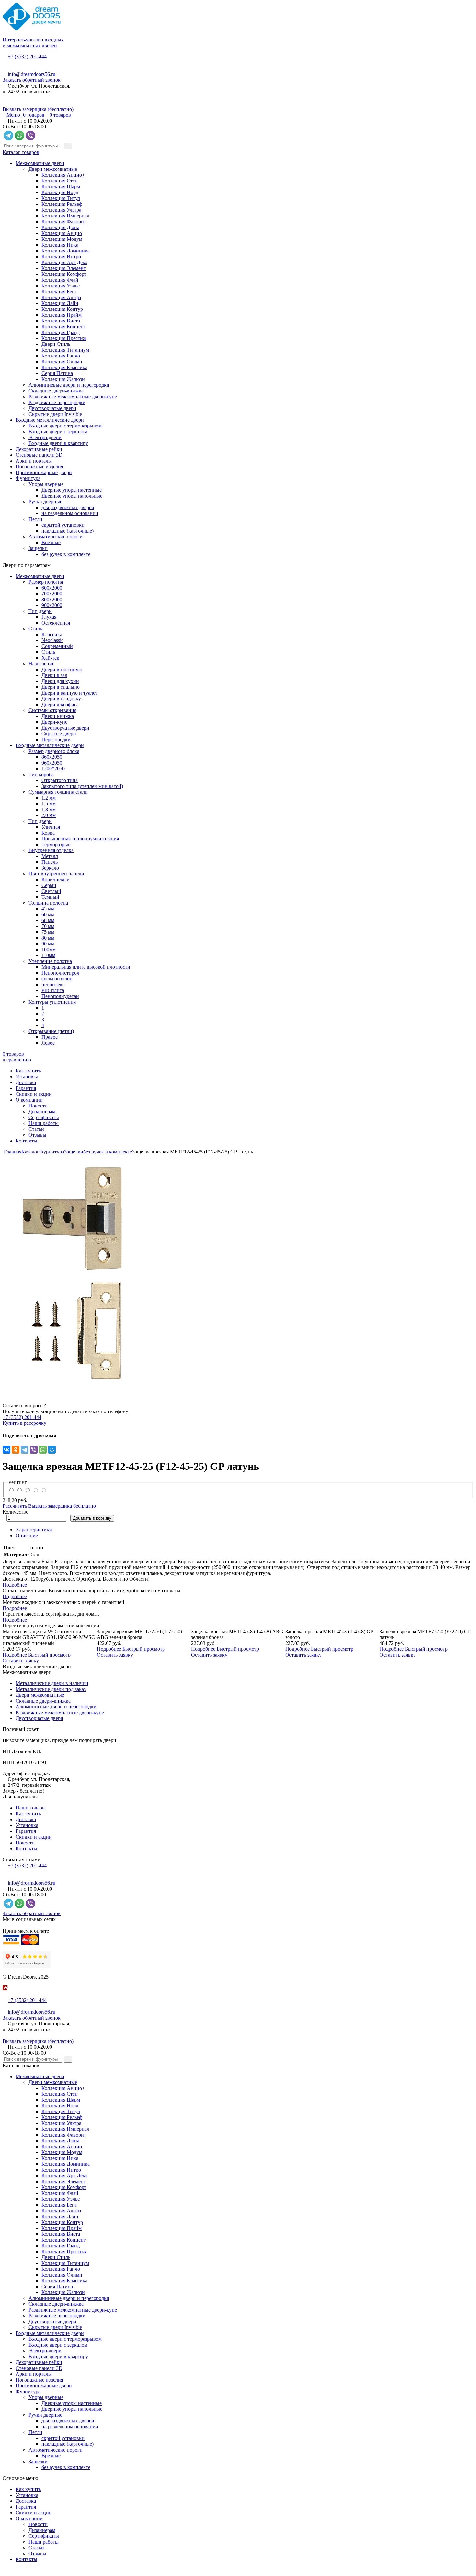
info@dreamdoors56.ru (32, 74)
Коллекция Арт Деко (64, 262)
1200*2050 (53, 769)
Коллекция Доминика (66, 251)
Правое (50, 1037)
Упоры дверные (46, 484)
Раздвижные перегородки (57, 402)
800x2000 (52, 599)
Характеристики (34, 1530)
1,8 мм (49, 809)
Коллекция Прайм (62, 315)
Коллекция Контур (62, 309)
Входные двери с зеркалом (58, 432)
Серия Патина (57, 373)
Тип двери (40, 611)
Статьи (37, 1129)
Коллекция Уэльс (61, 286)
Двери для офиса (60, 704)
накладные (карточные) (68, 531)
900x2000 (52, 605)
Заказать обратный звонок (32, 80)
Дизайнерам (42, 1112)
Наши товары (31, 1808)
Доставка (26, 1082)
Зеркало (50, 868)
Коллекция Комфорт (64, 274)
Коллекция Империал (65, 216)
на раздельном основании (70, 513)
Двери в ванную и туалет (69, 693)
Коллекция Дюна (60, 227)
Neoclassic (52, 640)
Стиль (35, 629)
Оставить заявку (21, 1661)
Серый (49, 885)
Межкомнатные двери (40, 163)
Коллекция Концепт (64, 327)
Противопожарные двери (44, 472)
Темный (50, 897)
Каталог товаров (21, 152)
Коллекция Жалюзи (63, 379)
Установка (27, 1077)
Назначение (41, 664)
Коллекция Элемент (64, 268)
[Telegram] (25, 1450)
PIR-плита (53, 990)
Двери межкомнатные (53, 169)
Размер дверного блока (54, 751)
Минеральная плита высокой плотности (86, 967)
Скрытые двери (59, 734)
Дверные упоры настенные (72, 490)
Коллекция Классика (64, 367)
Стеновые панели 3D (39, 455)
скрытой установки (63, 525)
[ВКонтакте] (6, 1450)
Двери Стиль (56, 344)
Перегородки (56, 739)
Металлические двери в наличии (52, 1683)
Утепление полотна (50, 961)
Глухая (49, 617)
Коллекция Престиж (64, 338)
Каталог (30, 1152)
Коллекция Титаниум (65, 350)
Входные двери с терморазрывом (65, 426)
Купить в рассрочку (24, 1423)
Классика (52, 634)
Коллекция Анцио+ (63, 175)
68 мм (48, 920)
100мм (49, 949)
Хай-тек (50, 658)
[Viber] (34, 1450)
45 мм (48, 909)
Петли (35, 519)
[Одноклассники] (16, 1450)
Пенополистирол (60, 973)
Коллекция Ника (60, 245)
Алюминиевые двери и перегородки (69, 385)
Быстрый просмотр (49, 1655)
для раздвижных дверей (68, 507)
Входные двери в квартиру (58, 443)
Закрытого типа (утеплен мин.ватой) (82, 786)
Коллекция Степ (60, 181)
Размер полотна (46, 582)
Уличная (51, 827)
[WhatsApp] (43, 1450)
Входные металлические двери (50, 420)
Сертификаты (44, 1117)
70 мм (48, 926)
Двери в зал (54, 675)
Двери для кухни (60, 681)
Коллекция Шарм (61, 187)
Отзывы (37, 1135)
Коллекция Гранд (61, 332)
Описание (27, 1535)
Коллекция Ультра (61, 210)
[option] (238, 1273)
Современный (57, 646)
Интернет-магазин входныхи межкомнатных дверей (33, 43)
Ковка (48, 833)
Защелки (38, 548)
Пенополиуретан (60, 996)
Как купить (28, 1071)
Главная (13, 1152)
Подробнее (15, 1585)
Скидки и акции (34, 1094)
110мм (48, 955)
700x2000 (52, 594)
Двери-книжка (58, 716)
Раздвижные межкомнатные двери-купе (73, 397)
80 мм (48, 938)
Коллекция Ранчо (61, 356)
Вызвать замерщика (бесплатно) (38, 109)
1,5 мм (49, 804)
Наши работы (44, 1123)
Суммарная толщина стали (58, 792)
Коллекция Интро (61, 257)
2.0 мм (49, 815)
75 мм (48, 932)
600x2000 (52, 588)
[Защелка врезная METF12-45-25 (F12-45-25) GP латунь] (238, 1273)
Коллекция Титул (61, 198)
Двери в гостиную (62, 669)
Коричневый (56, 879)
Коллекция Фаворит (64, 222)
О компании (29, 1100)
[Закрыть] (5, 1994)
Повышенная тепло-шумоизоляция (80, 839)
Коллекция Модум (62, 239)
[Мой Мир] (52, 1450)
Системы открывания (52, 710)
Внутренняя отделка (51, 850)
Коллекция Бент (59, 292)
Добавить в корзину (92, 1518)
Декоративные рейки (39, 449)
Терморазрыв (56, 844)
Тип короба (41, 774)
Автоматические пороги (56, 537)
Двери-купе (54, 722)
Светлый (51, 891)
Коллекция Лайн (60, 303)
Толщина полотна (48, 903)
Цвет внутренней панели (56, 874)
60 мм (48, 914)
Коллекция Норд (60, 192)
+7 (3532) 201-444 (27, 57)
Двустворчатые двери (52, 408)
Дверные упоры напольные (72, 496)
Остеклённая (56, 623)
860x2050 (52, 757)
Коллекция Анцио (62, 233)
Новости (38, 1106)
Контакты (26, 1141)
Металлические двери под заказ (51, 1689)
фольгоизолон (57, 979)
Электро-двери (45, 437)
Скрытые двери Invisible (55, 414)
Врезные (51, 542)
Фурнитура (28, 478)
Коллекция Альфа (61, 297)
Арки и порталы (34, 461)
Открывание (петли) (51, 1031)
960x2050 (52, 763)
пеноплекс (53, 984)
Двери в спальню (61, 687)
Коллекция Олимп (62, 362)
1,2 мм (49, 798)
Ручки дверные (45, 502)
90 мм (48, 944)
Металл (50, 856)
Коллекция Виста (61, 321)
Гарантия (26, 1088)
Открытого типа (60, 780)
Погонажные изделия (39, 467)
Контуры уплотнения (52, 1002)
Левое (48, 1043)
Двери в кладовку (61, 699)
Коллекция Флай (60, 280)
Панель (50, 862)
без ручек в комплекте (66, 554)
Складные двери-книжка (56, 391)
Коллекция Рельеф (62, 204)
